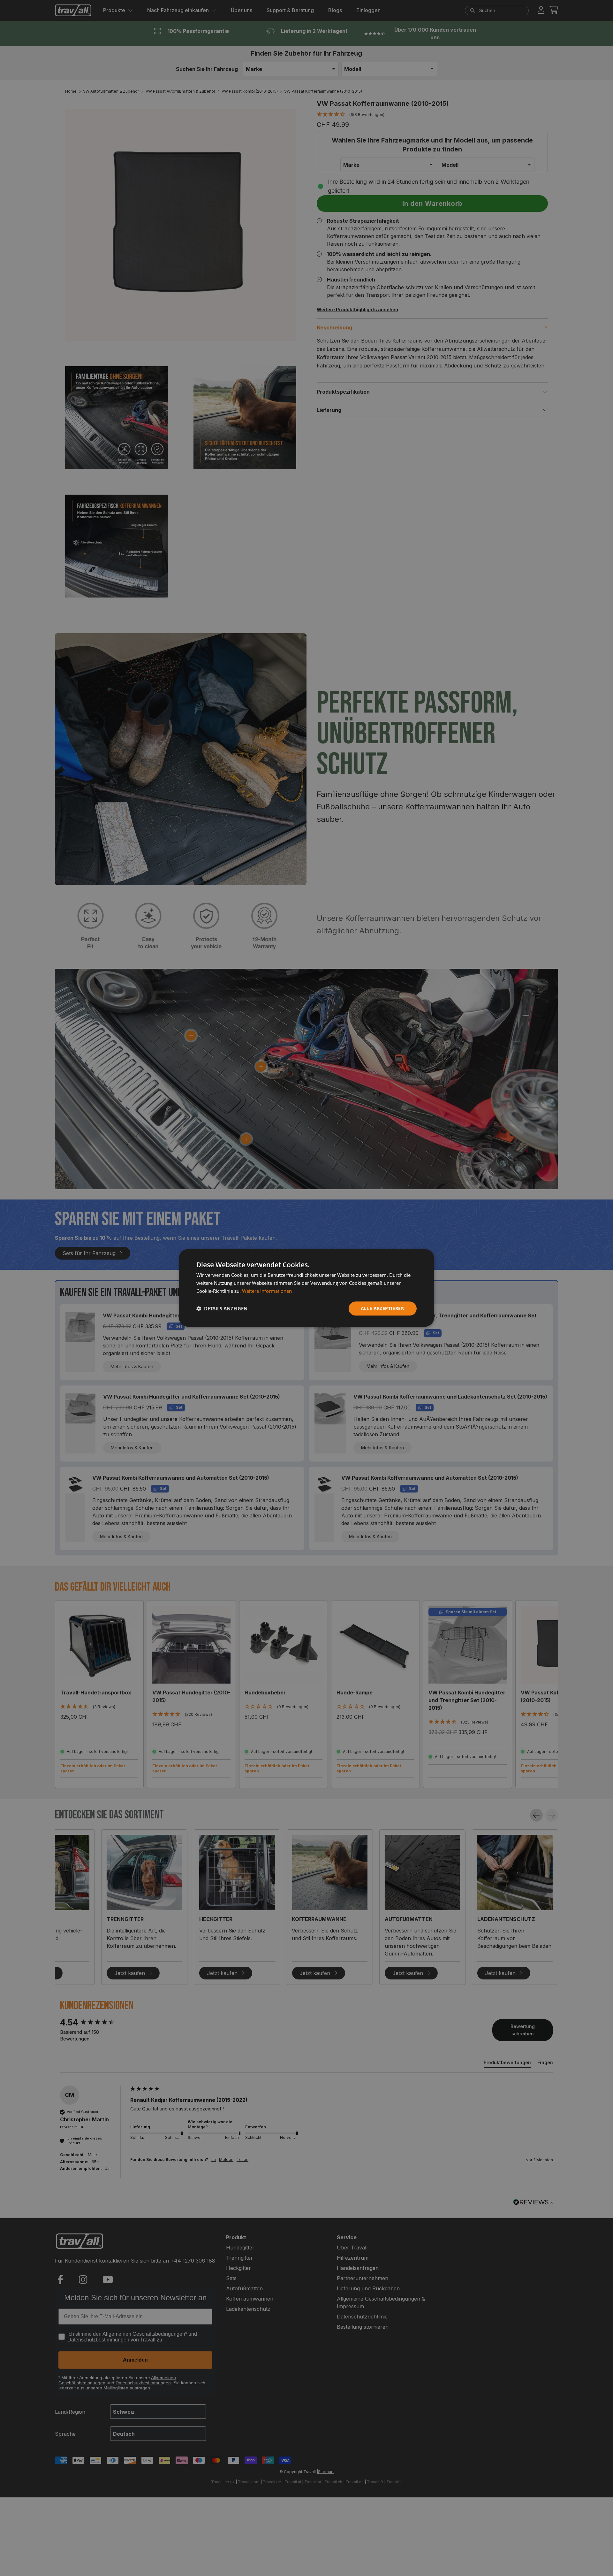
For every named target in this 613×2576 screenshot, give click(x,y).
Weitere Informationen (267, 1291)
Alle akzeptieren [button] (383, 1308)
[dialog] (306, 1288)
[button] (222, 1308)
